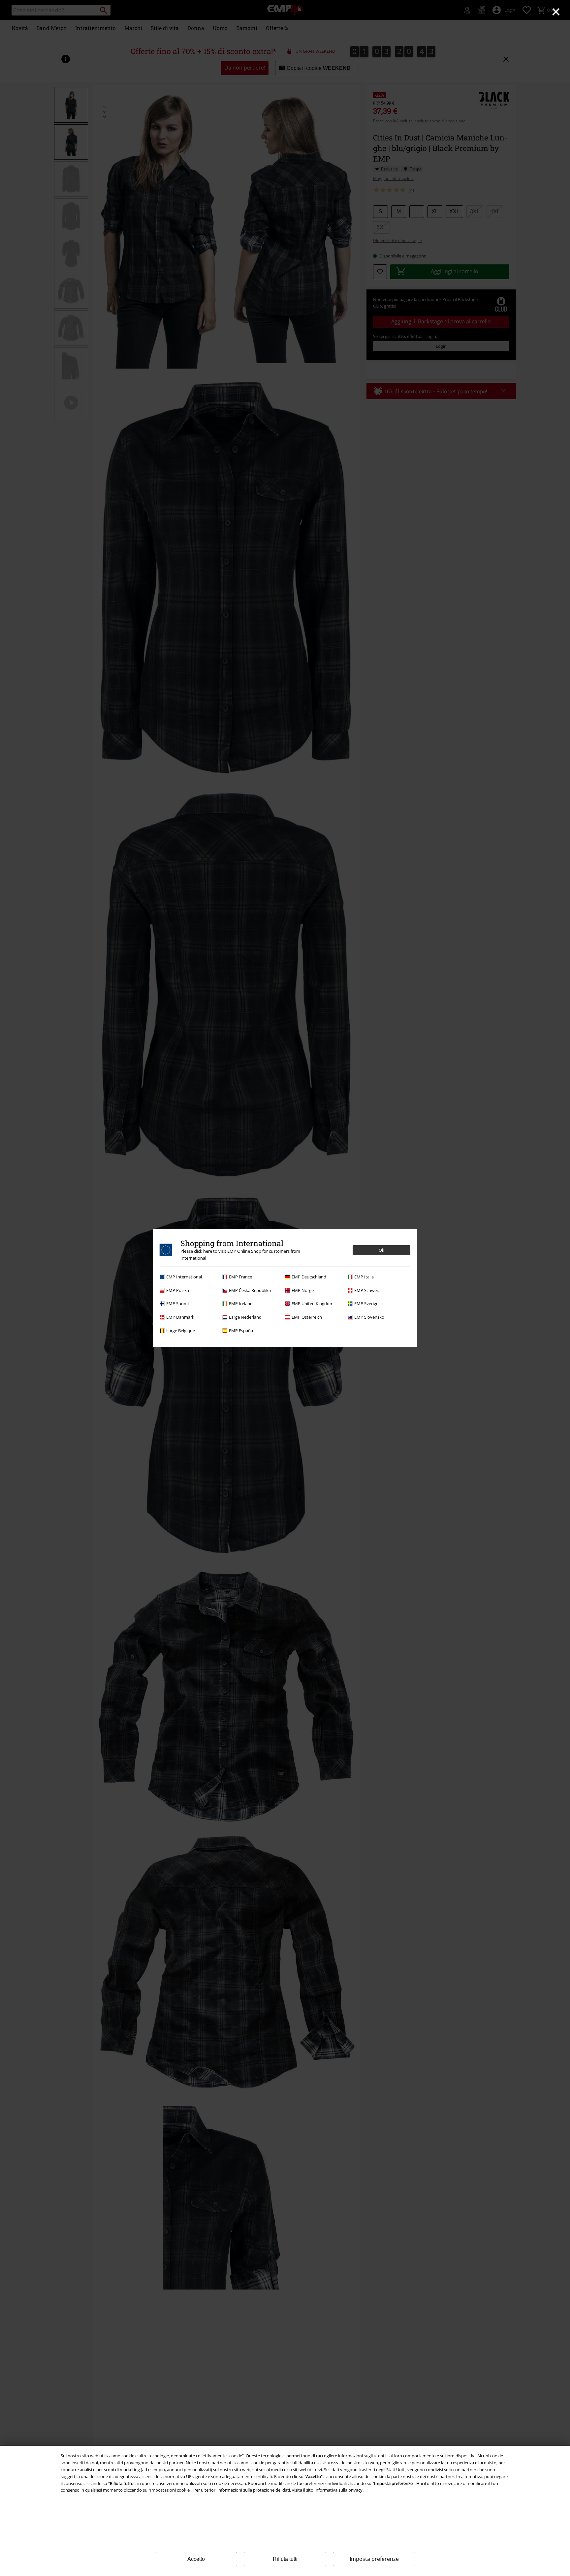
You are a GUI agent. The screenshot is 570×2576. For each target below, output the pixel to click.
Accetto (196, 2559)
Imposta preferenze (374, 2559)
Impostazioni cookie (170, 2490)
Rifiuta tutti (285, 2559)
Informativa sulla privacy (338, 2490)
